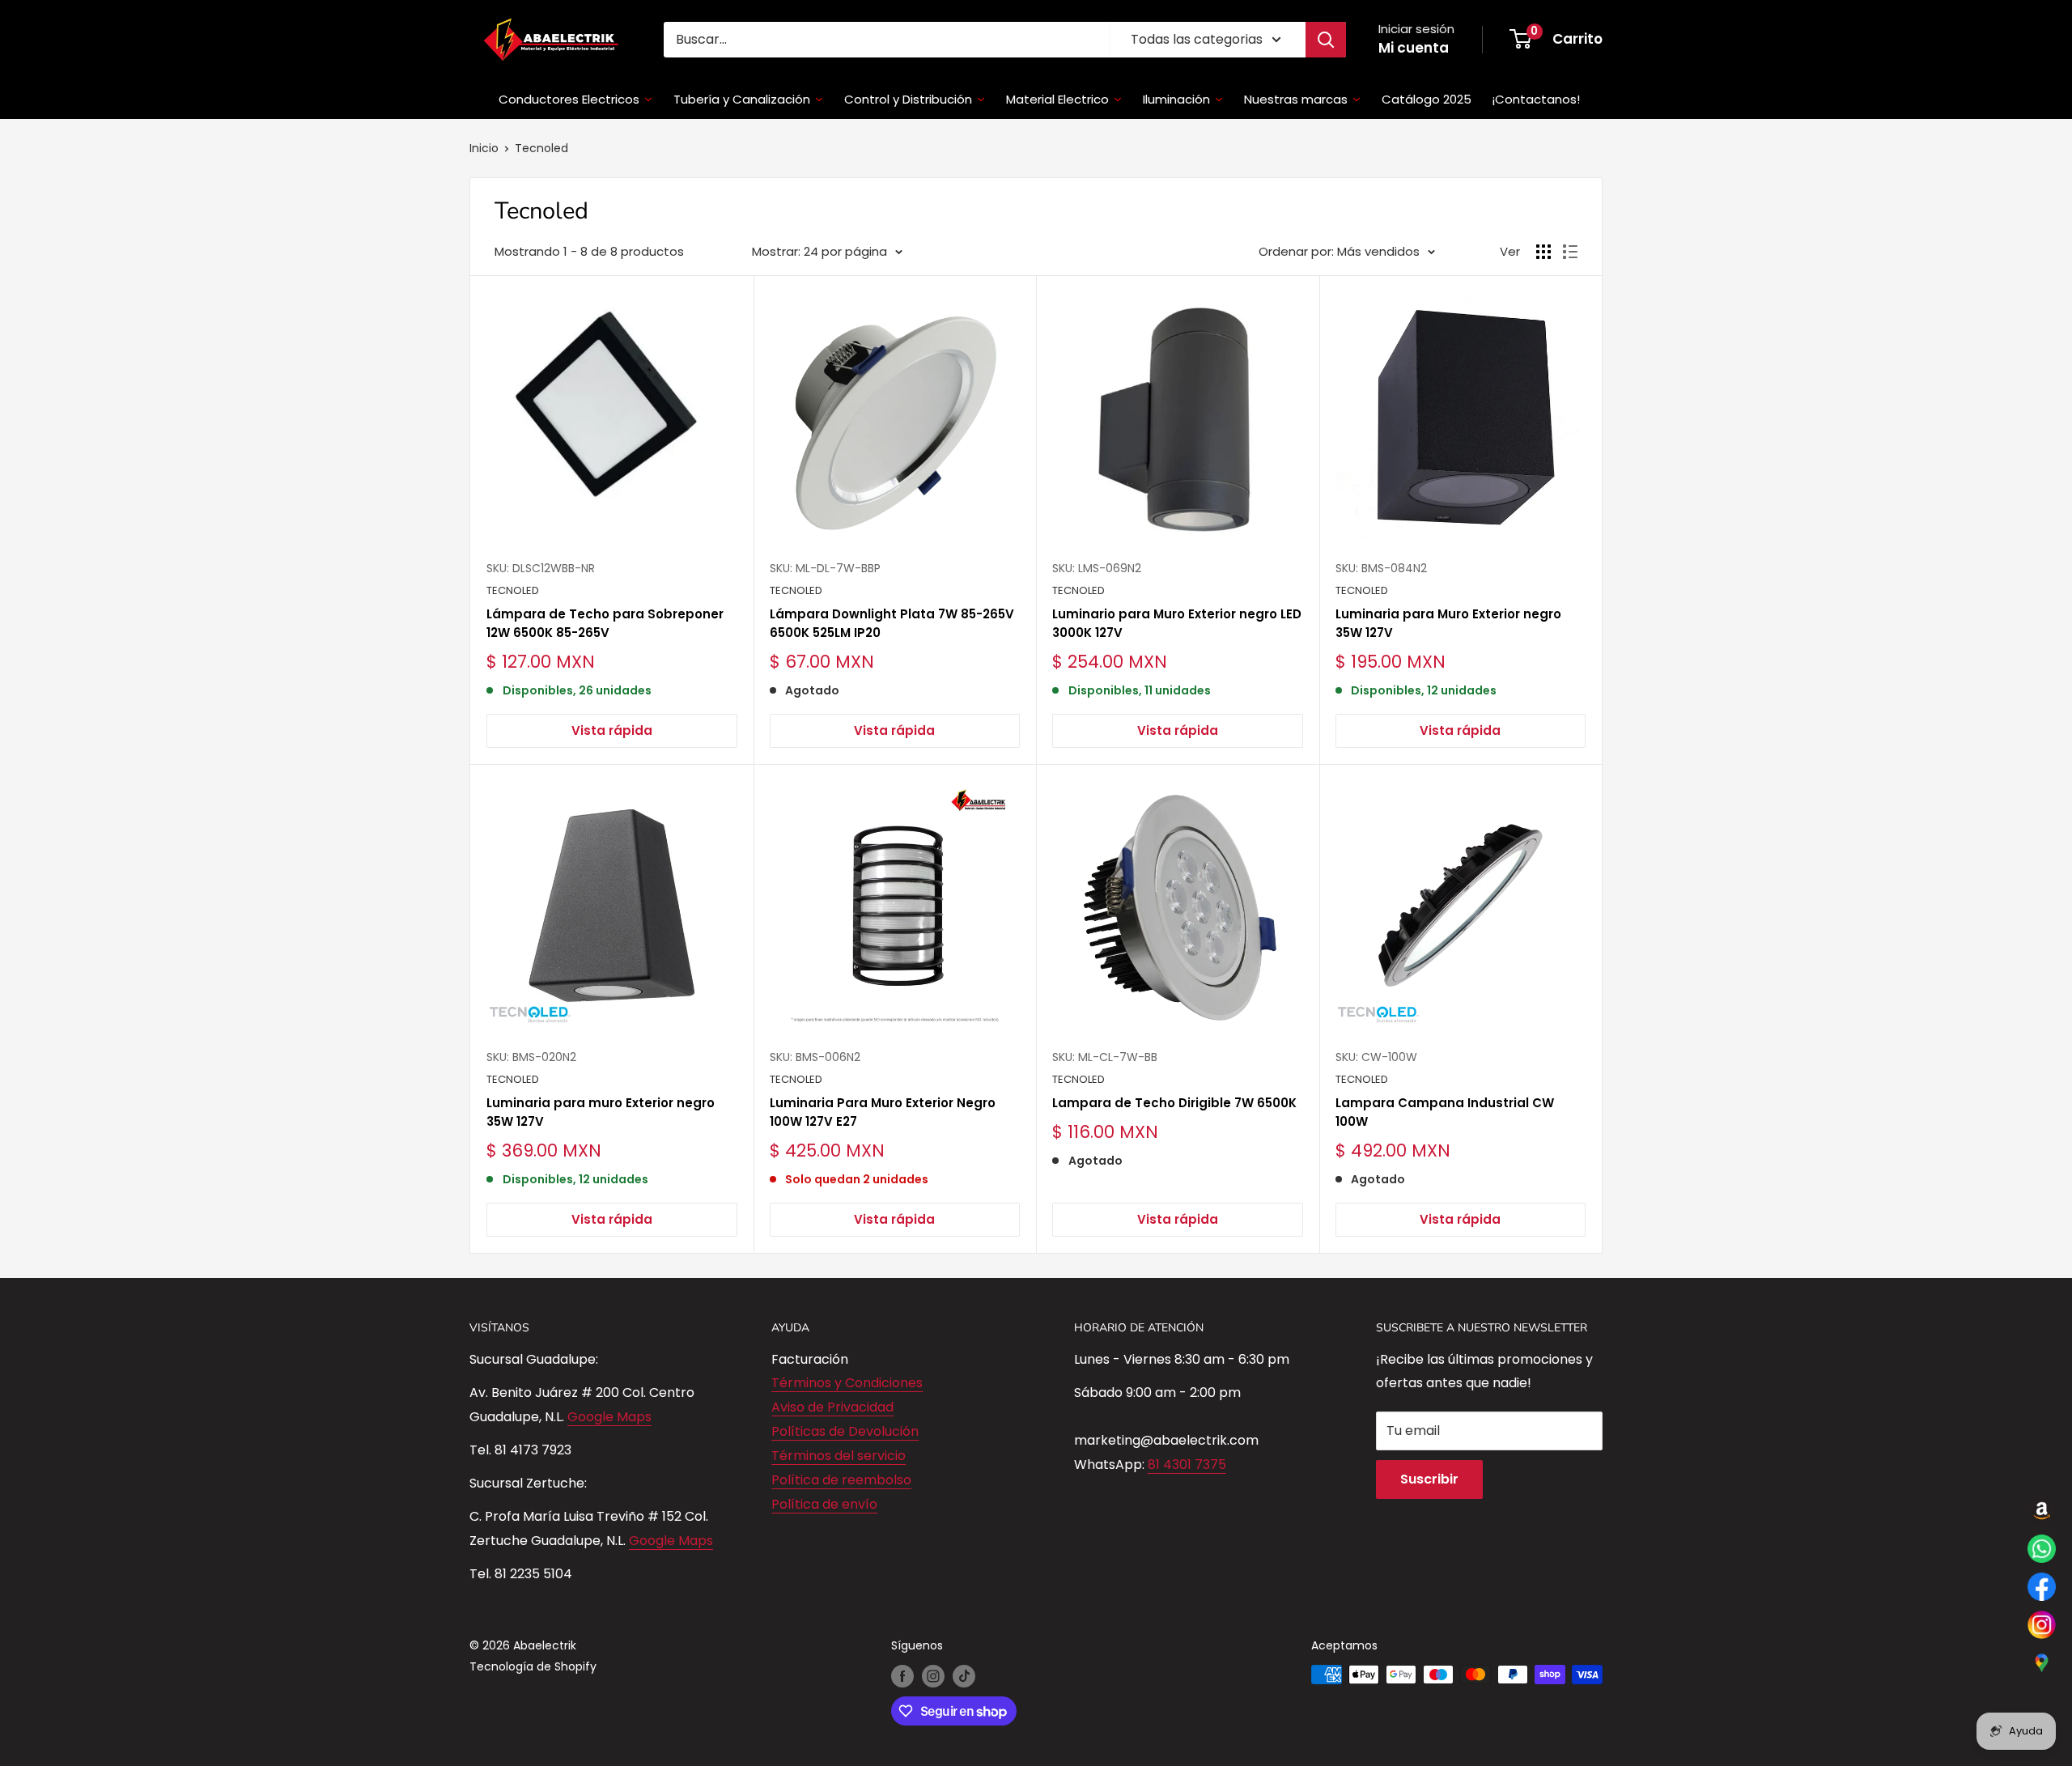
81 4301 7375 (1187, 1465)
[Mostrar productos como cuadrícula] (1543, 252)
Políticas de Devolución (845, 1431)
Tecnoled (541, 148)
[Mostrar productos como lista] (1570, 252)
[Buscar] (1326, 40)
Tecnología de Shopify (533, 1666)
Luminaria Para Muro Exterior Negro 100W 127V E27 (883, 1112)
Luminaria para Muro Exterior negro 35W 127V (1448, 623)
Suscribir (1429, 1479)
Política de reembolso (841, 1480)
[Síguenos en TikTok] (964, 1676)
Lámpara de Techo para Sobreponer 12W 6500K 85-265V (605, 623)
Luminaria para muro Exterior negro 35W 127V (601, 1112)
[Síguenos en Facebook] (902, 1676)
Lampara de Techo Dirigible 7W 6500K (1174, 1103)
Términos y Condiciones (847, 1383)
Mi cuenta (1414, 48)
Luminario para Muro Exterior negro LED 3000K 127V (1177, 623)
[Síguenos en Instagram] (933, 1676)
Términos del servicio (839, 1456)
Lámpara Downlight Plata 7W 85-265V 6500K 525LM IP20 (892, 623)
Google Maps (609, 1417)
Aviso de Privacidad (832, 1407)
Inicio (484, 148)
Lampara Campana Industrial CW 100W (1445, 1112)
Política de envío (824, 1504)
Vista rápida (612, 730)
